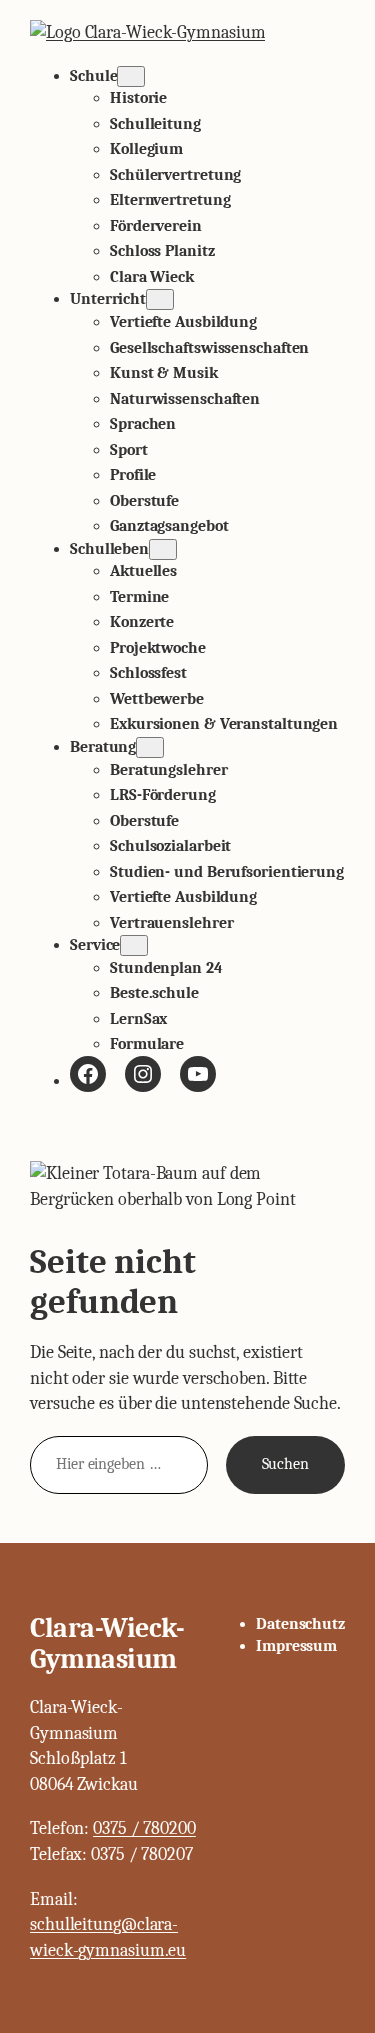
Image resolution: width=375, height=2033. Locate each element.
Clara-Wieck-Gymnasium (107, 1644)
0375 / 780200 (144, 1828)
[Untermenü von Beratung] (150, 747)
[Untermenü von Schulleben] (163, 549)
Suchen (285, 1464)
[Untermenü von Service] (134, 945)
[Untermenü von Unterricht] (160, 299)
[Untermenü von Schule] (131, 76)
